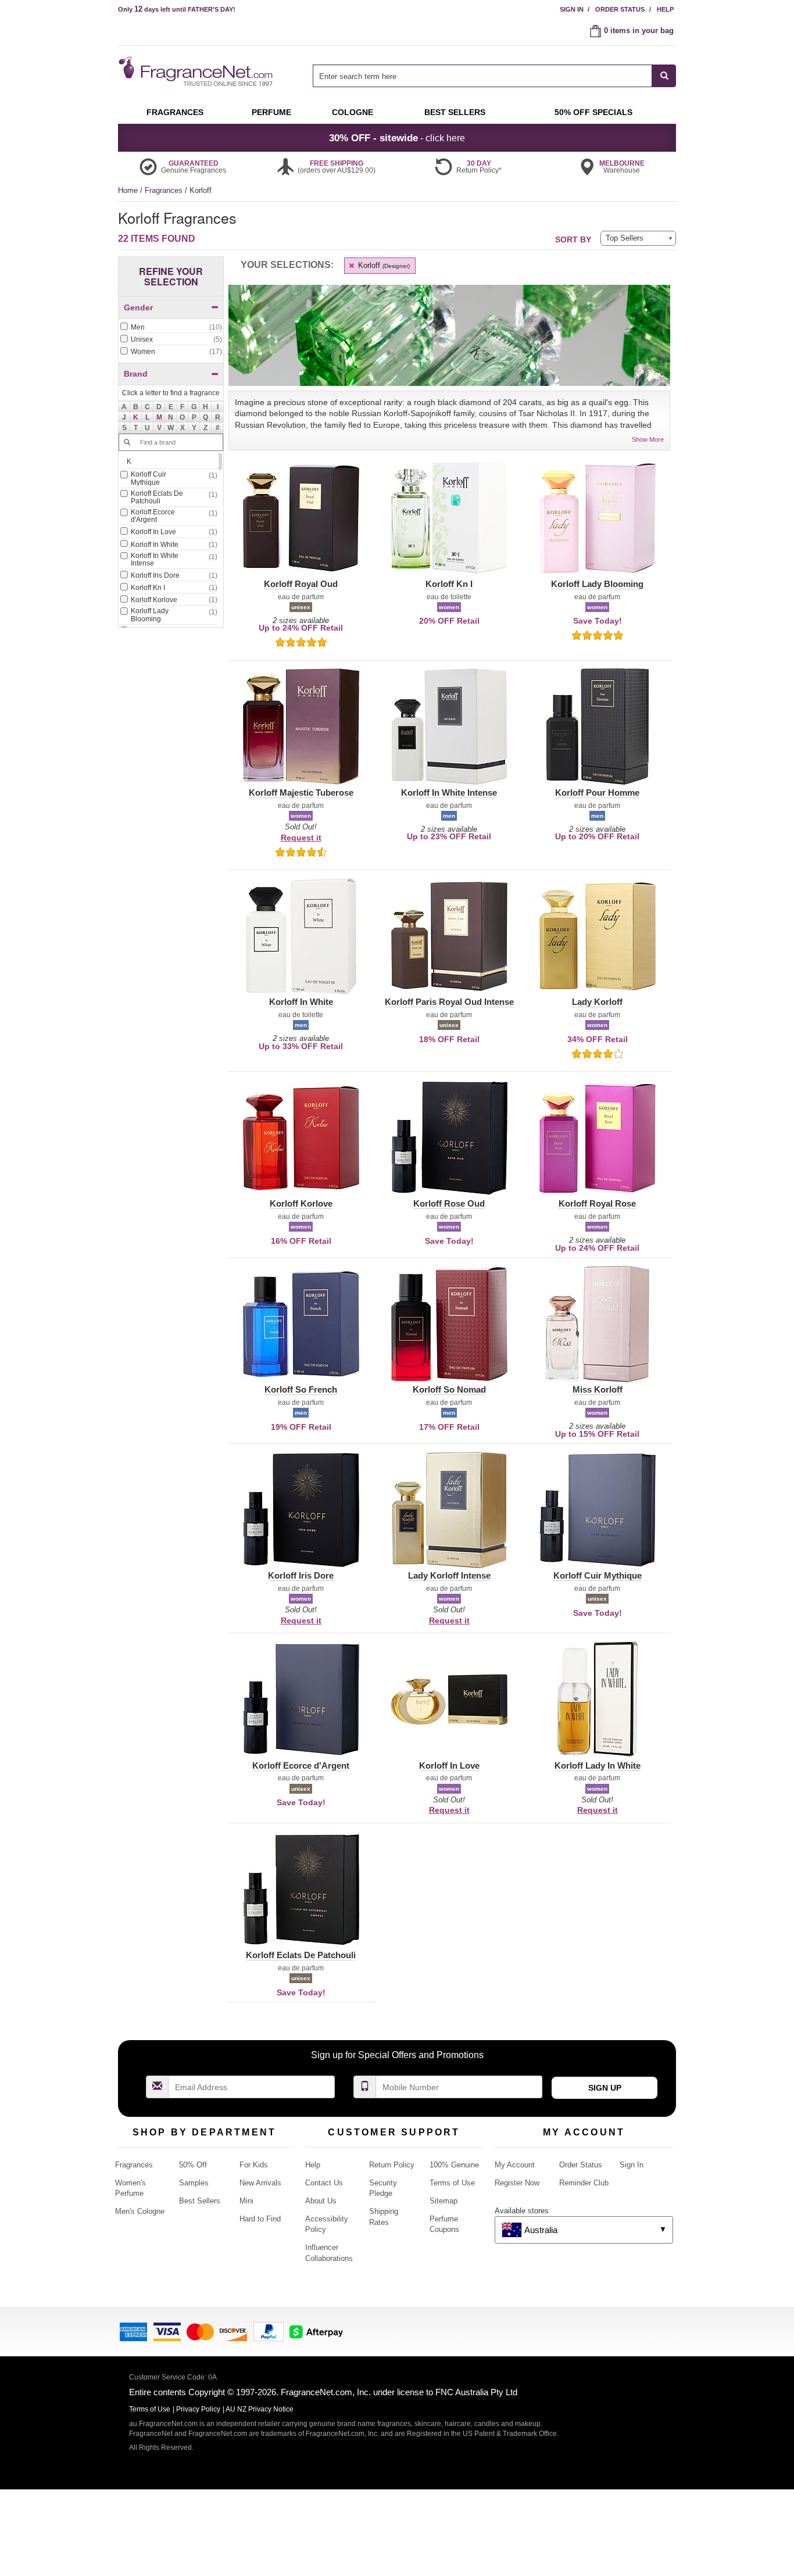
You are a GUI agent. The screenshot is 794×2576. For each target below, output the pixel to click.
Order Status (620, 9)
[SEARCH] (664, 76)
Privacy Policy (198, 2409)
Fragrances (165, 190)
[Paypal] (269, 2330)
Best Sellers (200, 2201)
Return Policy (392, 2165)
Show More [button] (648, 439)
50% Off (193, 2165)
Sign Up (605, 2088)
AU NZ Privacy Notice (260, 2409)
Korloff (383, 265)
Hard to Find (260, 2219)
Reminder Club (584, 2183)
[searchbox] (482, 76)
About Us (321, 2201)
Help (665, 9)
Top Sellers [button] (625, 238)
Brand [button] (136, 374)
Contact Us (324, 2183)
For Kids (254, 2165)
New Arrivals (260, 2183)
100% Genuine (454, 2165)
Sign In (572, 9)
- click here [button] (397, 138)
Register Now (517, 2183)
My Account (515, 2165)
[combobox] (494, 76)
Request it (301, 838)
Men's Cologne (140, 2211)
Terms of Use (452, 2183)
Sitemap (444, 2201)
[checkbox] (171, 328)
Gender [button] (138, 307)
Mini (246, 2201)
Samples (194, 2183)
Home (128, 190)
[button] (136, 417)
